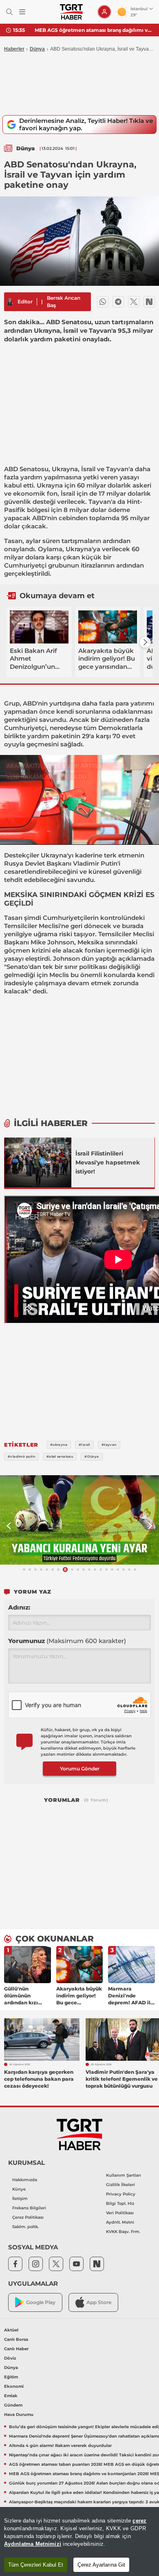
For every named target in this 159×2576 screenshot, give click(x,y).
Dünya (37, 49)
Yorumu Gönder (80, 1769)
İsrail (88, 469)
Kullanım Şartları (124, 2175)
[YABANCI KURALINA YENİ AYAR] (79, 1520)
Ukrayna (65, 469)
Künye (19, 2189)
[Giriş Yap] (104, 12)
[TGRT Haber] (71, 12)
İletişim (20, 2199)
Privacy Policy (121, 2194)
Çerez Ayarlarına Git (101, 2565)
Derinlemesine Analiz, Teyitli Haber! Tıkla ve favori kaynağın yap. (86, 124)
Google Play (41, 2302)
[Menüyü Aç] (22, 12)
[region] (79, 2541)
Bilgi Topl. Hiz (120, 2203)
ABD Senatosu (26, 469)
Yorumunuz (67, 1641)
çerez (139, 2521)
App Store (99, 2302)
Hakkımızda (25, 2180)
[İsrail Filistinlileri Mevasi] (38, 1162)
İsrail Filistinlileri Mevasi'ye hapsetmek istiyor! (108, 1162)
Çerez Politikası (28, 2217)
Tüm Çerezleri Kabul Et (36, 2565)
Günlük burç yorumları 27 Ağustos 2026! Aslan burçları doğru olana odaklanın (94, 30)
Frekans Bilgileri (29, 2208)
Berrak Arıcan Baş (64, 302)
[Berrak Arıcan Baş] (10, 302)
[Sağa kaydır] (145, 642)
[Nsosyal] (149, 302)
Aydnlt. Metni (120, 2222)
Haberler (14, 49)
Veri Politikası (120, 2213)
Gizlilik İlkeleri (120, 2185)
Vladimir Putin (95, 863)
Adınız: (19, 1607)
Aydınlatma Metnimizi (33, 2544)
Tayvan (117, 469)
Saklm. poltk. (25, 2227)
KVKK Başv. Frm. (123, 2232)
